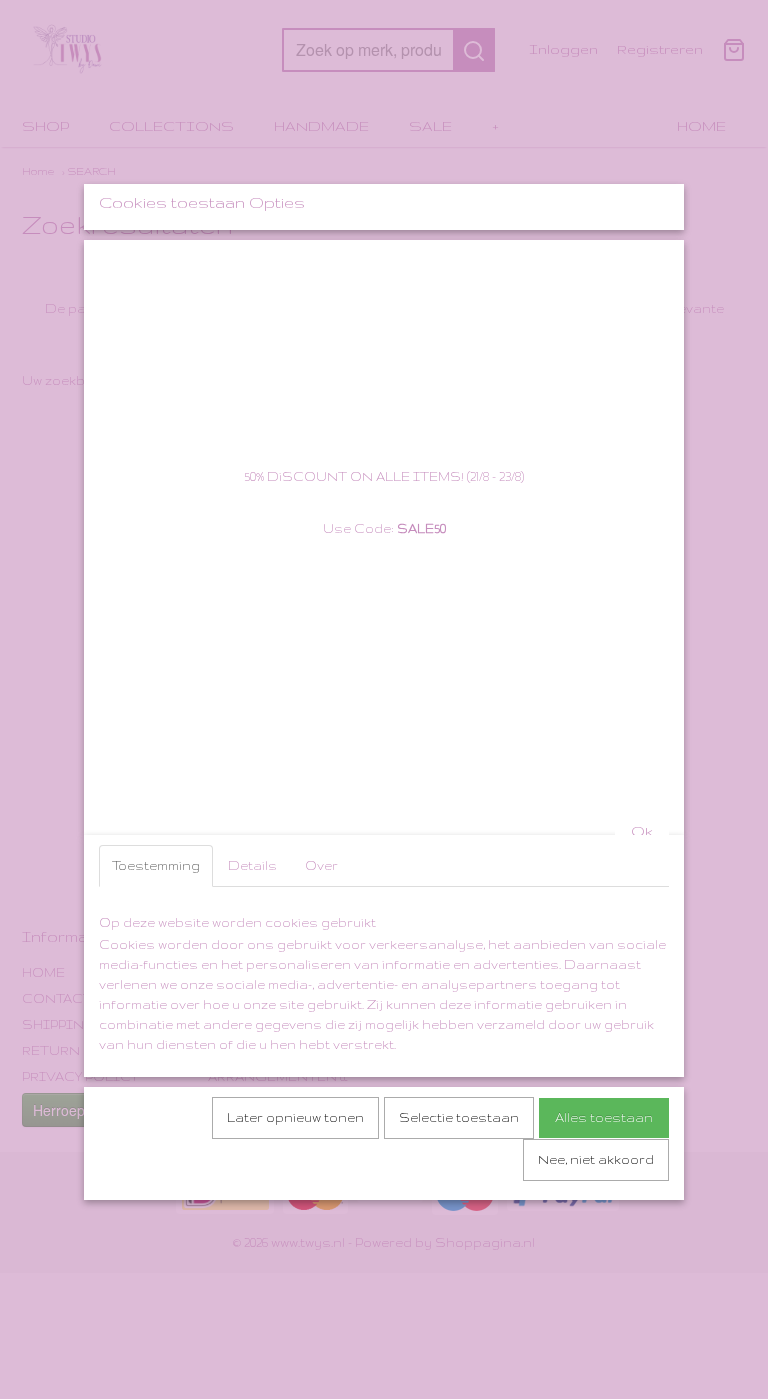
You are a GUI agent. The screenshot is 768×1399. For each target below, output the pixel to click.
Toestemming (156, 865)
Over (321, 865)
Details (252, 865)
